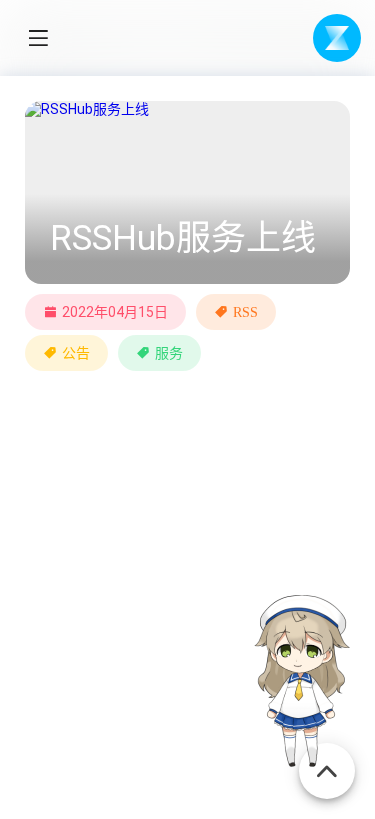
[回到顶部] (327, 760)
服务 (169, 353)
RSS (245, 312)
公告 (76, 353)
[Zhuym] (337, 38)
